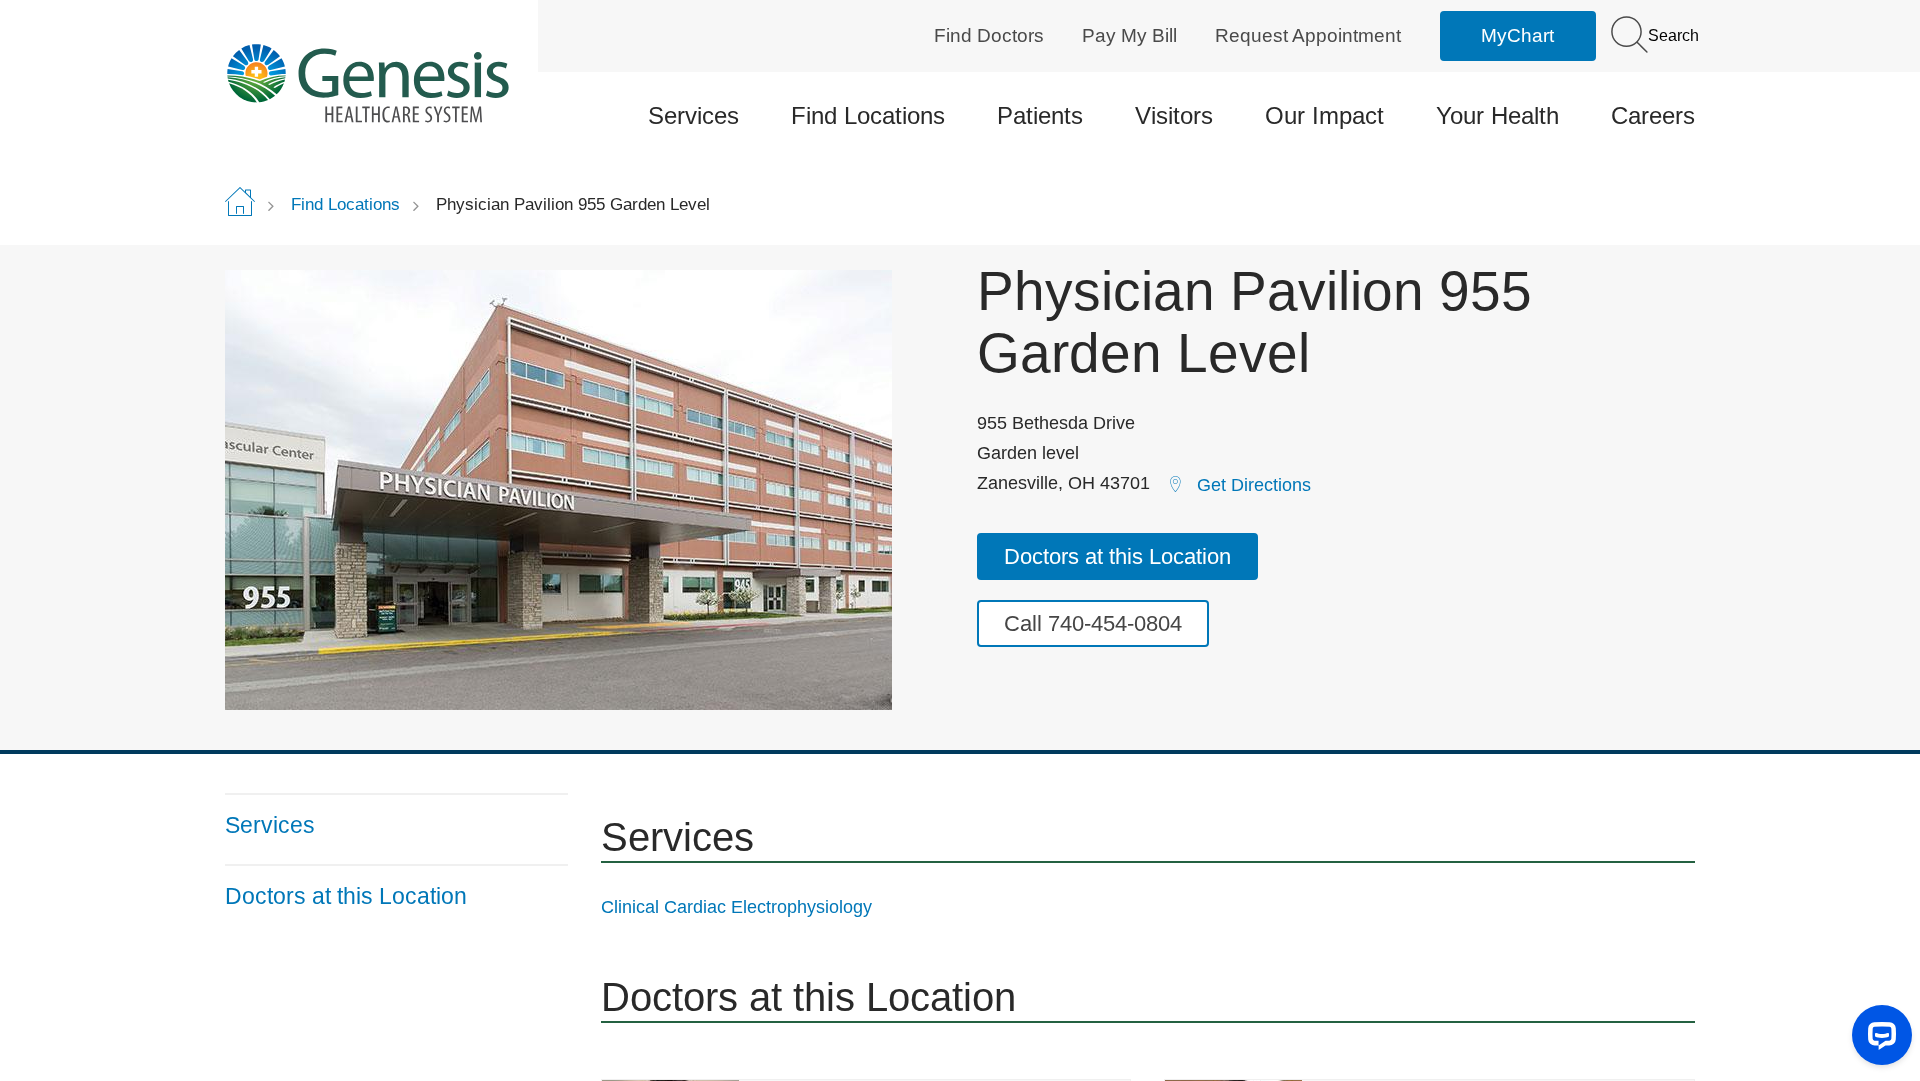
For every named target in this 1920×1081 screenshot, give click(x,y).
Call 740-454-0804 (1093, 623)
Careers (1653, 115)
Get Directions (1254, 485)
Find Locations (868, 115)
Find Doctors (989, 35)
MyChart (1517, 35)
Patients (1040, 115)
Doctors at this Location (1117, 556)
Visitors (1174, 115)
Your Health (1497, 115)
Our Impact (1324, 115)
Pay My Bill (1129, 35)
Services (693, 115)
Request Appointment (1308, 35)
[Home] (396, 82)
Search (1671, 35)
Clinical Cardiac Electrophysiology (736, 907)
